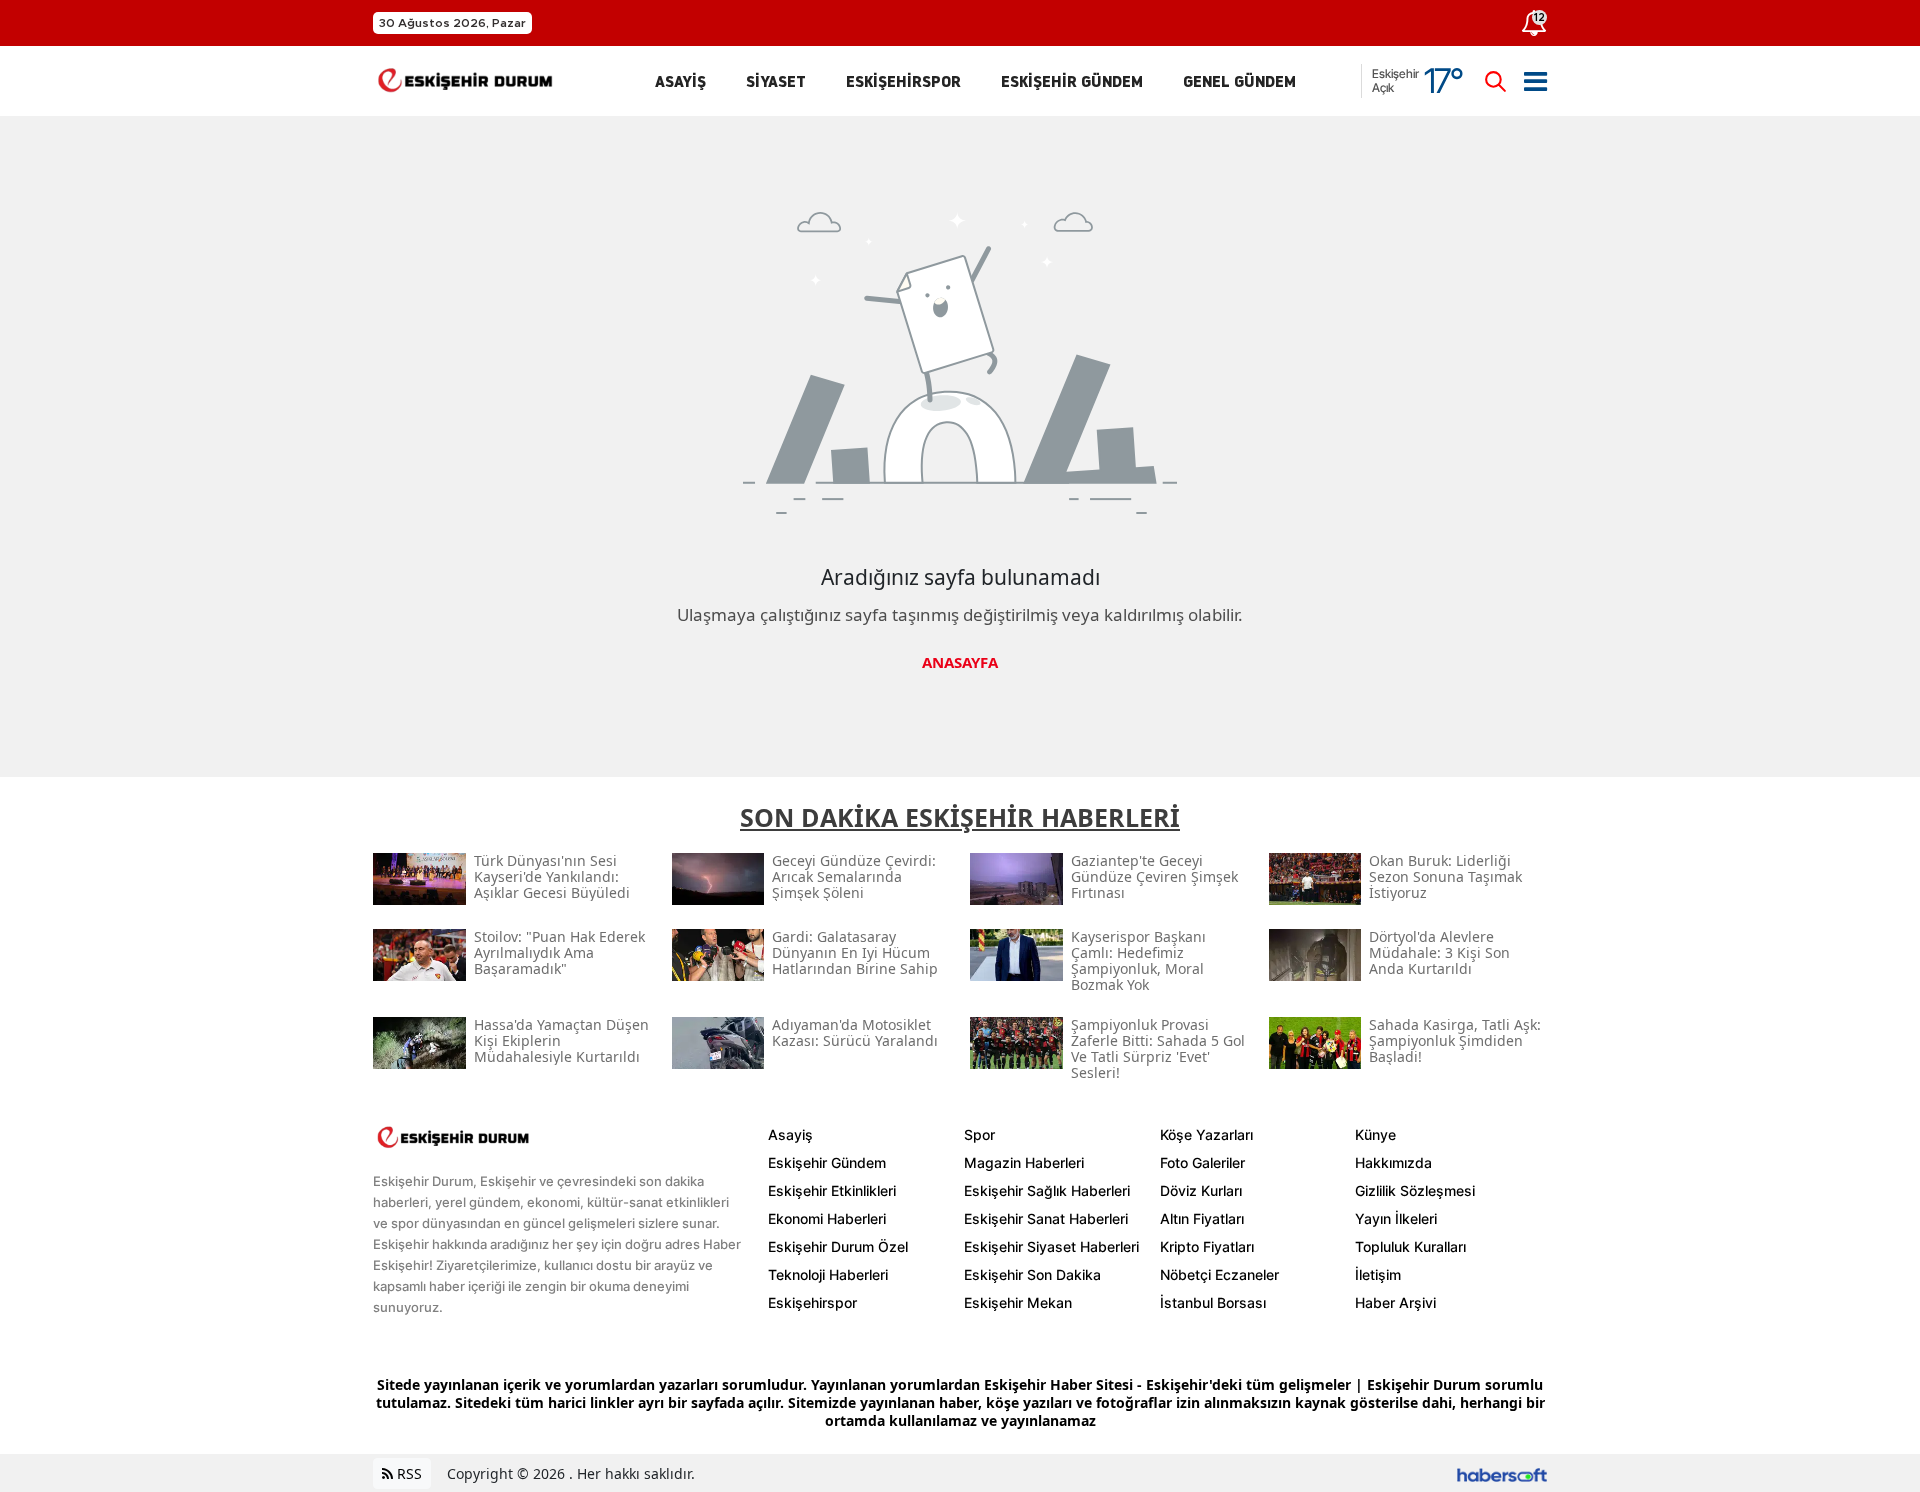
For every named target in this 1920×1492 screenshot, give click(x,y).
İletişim (1378, 1274)
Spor (979, 1134)
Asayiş (790, 1134)
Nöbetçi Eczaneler (1219, 1274)
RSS (407, 1473)
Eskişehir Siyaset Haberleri (1051, 1246)
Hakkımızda (1393, 1162)
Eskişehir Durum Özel (838, 1246)
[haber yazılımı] (1502, 1473)
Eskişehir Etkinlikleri (832, 1190)
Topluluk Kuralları (1410, 1246)
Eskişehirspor (812, 1302)
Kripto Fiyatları (1207, 1246)
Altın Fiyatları (1202, 1218)
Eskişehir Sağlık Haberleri (1047, 1190)
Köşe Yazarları (1206, 1134)
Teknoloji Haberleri (828, 1274)
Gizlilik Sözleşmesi (1415, 1190)
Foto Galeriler (1202, 1162)
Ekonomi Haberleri (827, 1218)
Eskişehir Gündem (827, 1162)
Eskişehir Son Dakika (1032, 1274)
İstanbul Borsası (1213, 1302)
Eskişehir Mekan (1018, 1302)
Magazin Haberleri (1024, 1162)
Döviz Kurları (1201, 1190)
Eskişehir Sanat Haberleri (1046, 1218)
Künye (1375, 1134)
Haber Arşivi (1395, 1302)
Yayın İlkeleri (1396, 1218)
